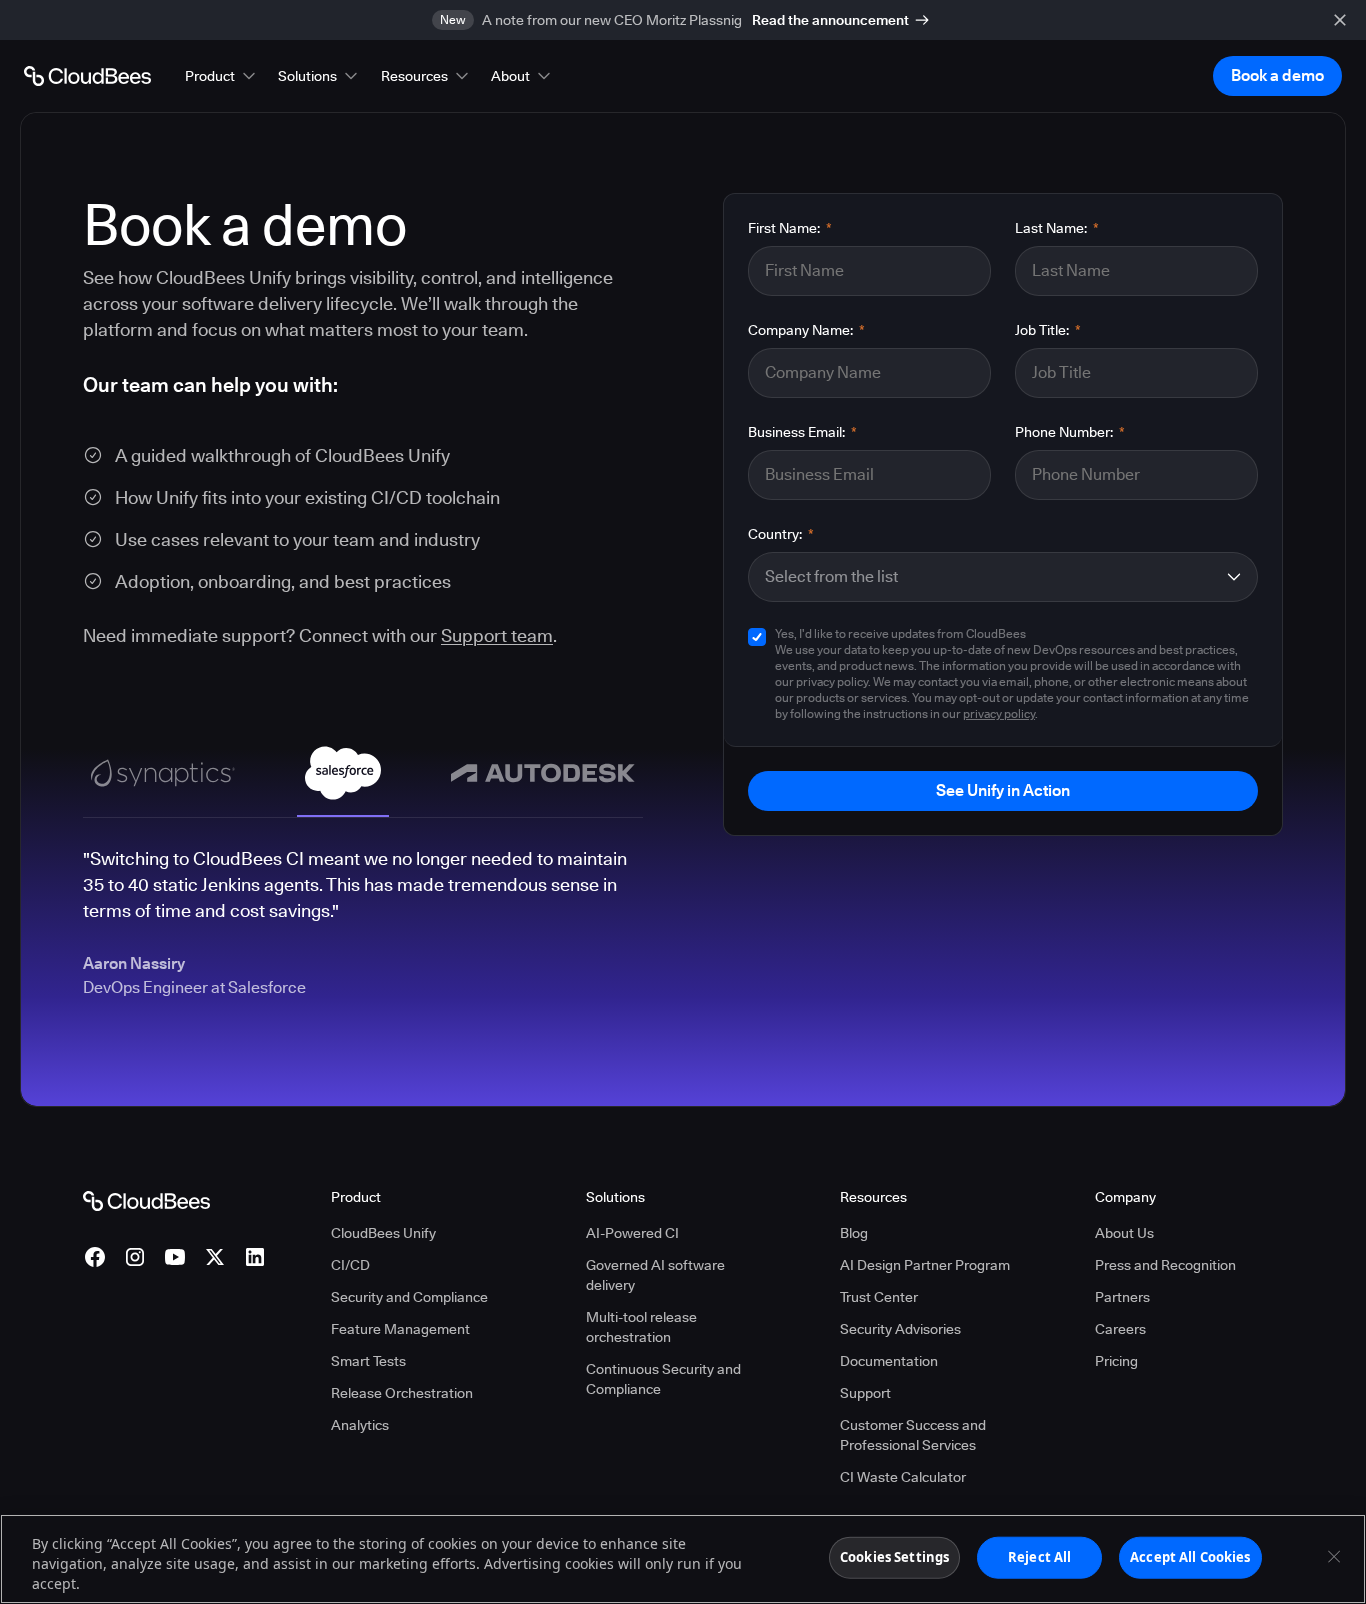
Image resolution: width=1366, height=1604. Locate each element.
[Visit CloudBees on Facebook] (95, 1257)
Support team (497, 635)
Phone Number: (1070, 432)
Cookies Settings (894, 1557)
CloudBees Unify (383, 1233)
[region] (683, 1559)
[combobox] (990, 577)
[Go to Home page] (87, 76)
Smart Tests (368, 1361)
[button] (222, 76)
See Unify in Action (1003, 790)
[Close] (1334, 1557)
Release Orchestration (402, 1393)
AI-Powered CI (632, 1233)
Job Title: (1048, 330)
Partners (1122, 1297)
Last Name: (1057, 228)
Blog (854, 1233)
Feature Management (400, 1329)
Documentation (889, 1361)
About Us (1124, 1233)
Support (865, 1393)
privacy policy (999, 713)
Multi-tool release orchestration (641, 1327)
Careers (1120, 1329)
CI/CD (350, 1265)
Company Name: (806, 330)
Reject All (1039, 1557)
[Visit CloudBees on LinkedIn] (255, 1257)
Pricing (1116, 1361)
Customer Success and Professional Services (913, 1435)
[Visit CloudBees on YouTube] (175, 1257)
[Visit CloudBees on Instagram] (135, 1257)
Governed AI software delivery (655, 1275)
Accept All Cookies (1190, 1557)
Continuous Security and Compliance (663, 1379)
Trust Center (879, 1297)
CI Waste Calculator (903, 1477)
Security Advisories (900, 1329)
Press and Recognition (1165, 1265)
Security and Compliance (409, 1297)
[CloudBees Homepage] (146, 1200)
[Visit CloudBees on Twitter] (215, 1257)
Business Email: (802, 432)
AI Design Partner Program (925, 1265)
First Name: (790, 228)
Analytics (360, 1425)
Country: (781, 534)
